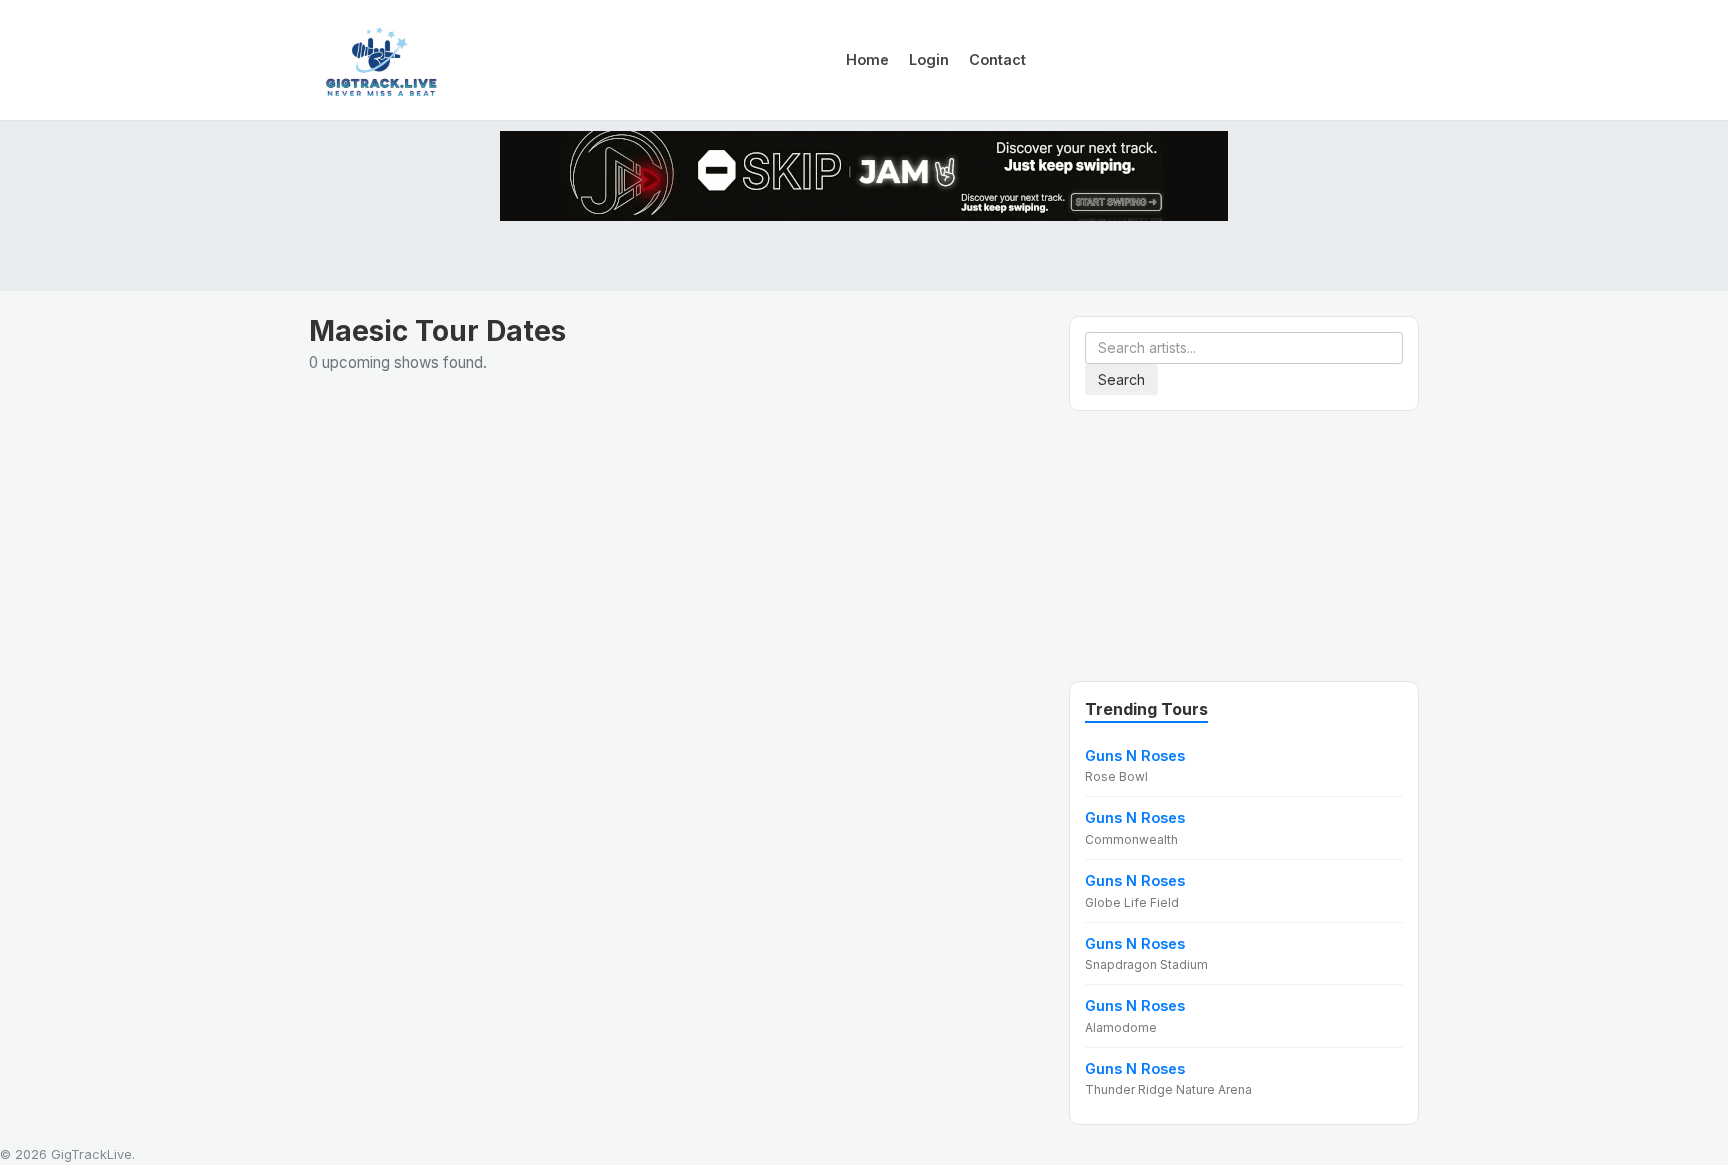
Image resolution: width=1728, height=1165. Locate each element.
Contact (997, 59)
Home (867, 59)
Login (929, 59)
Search (1121, 379)
